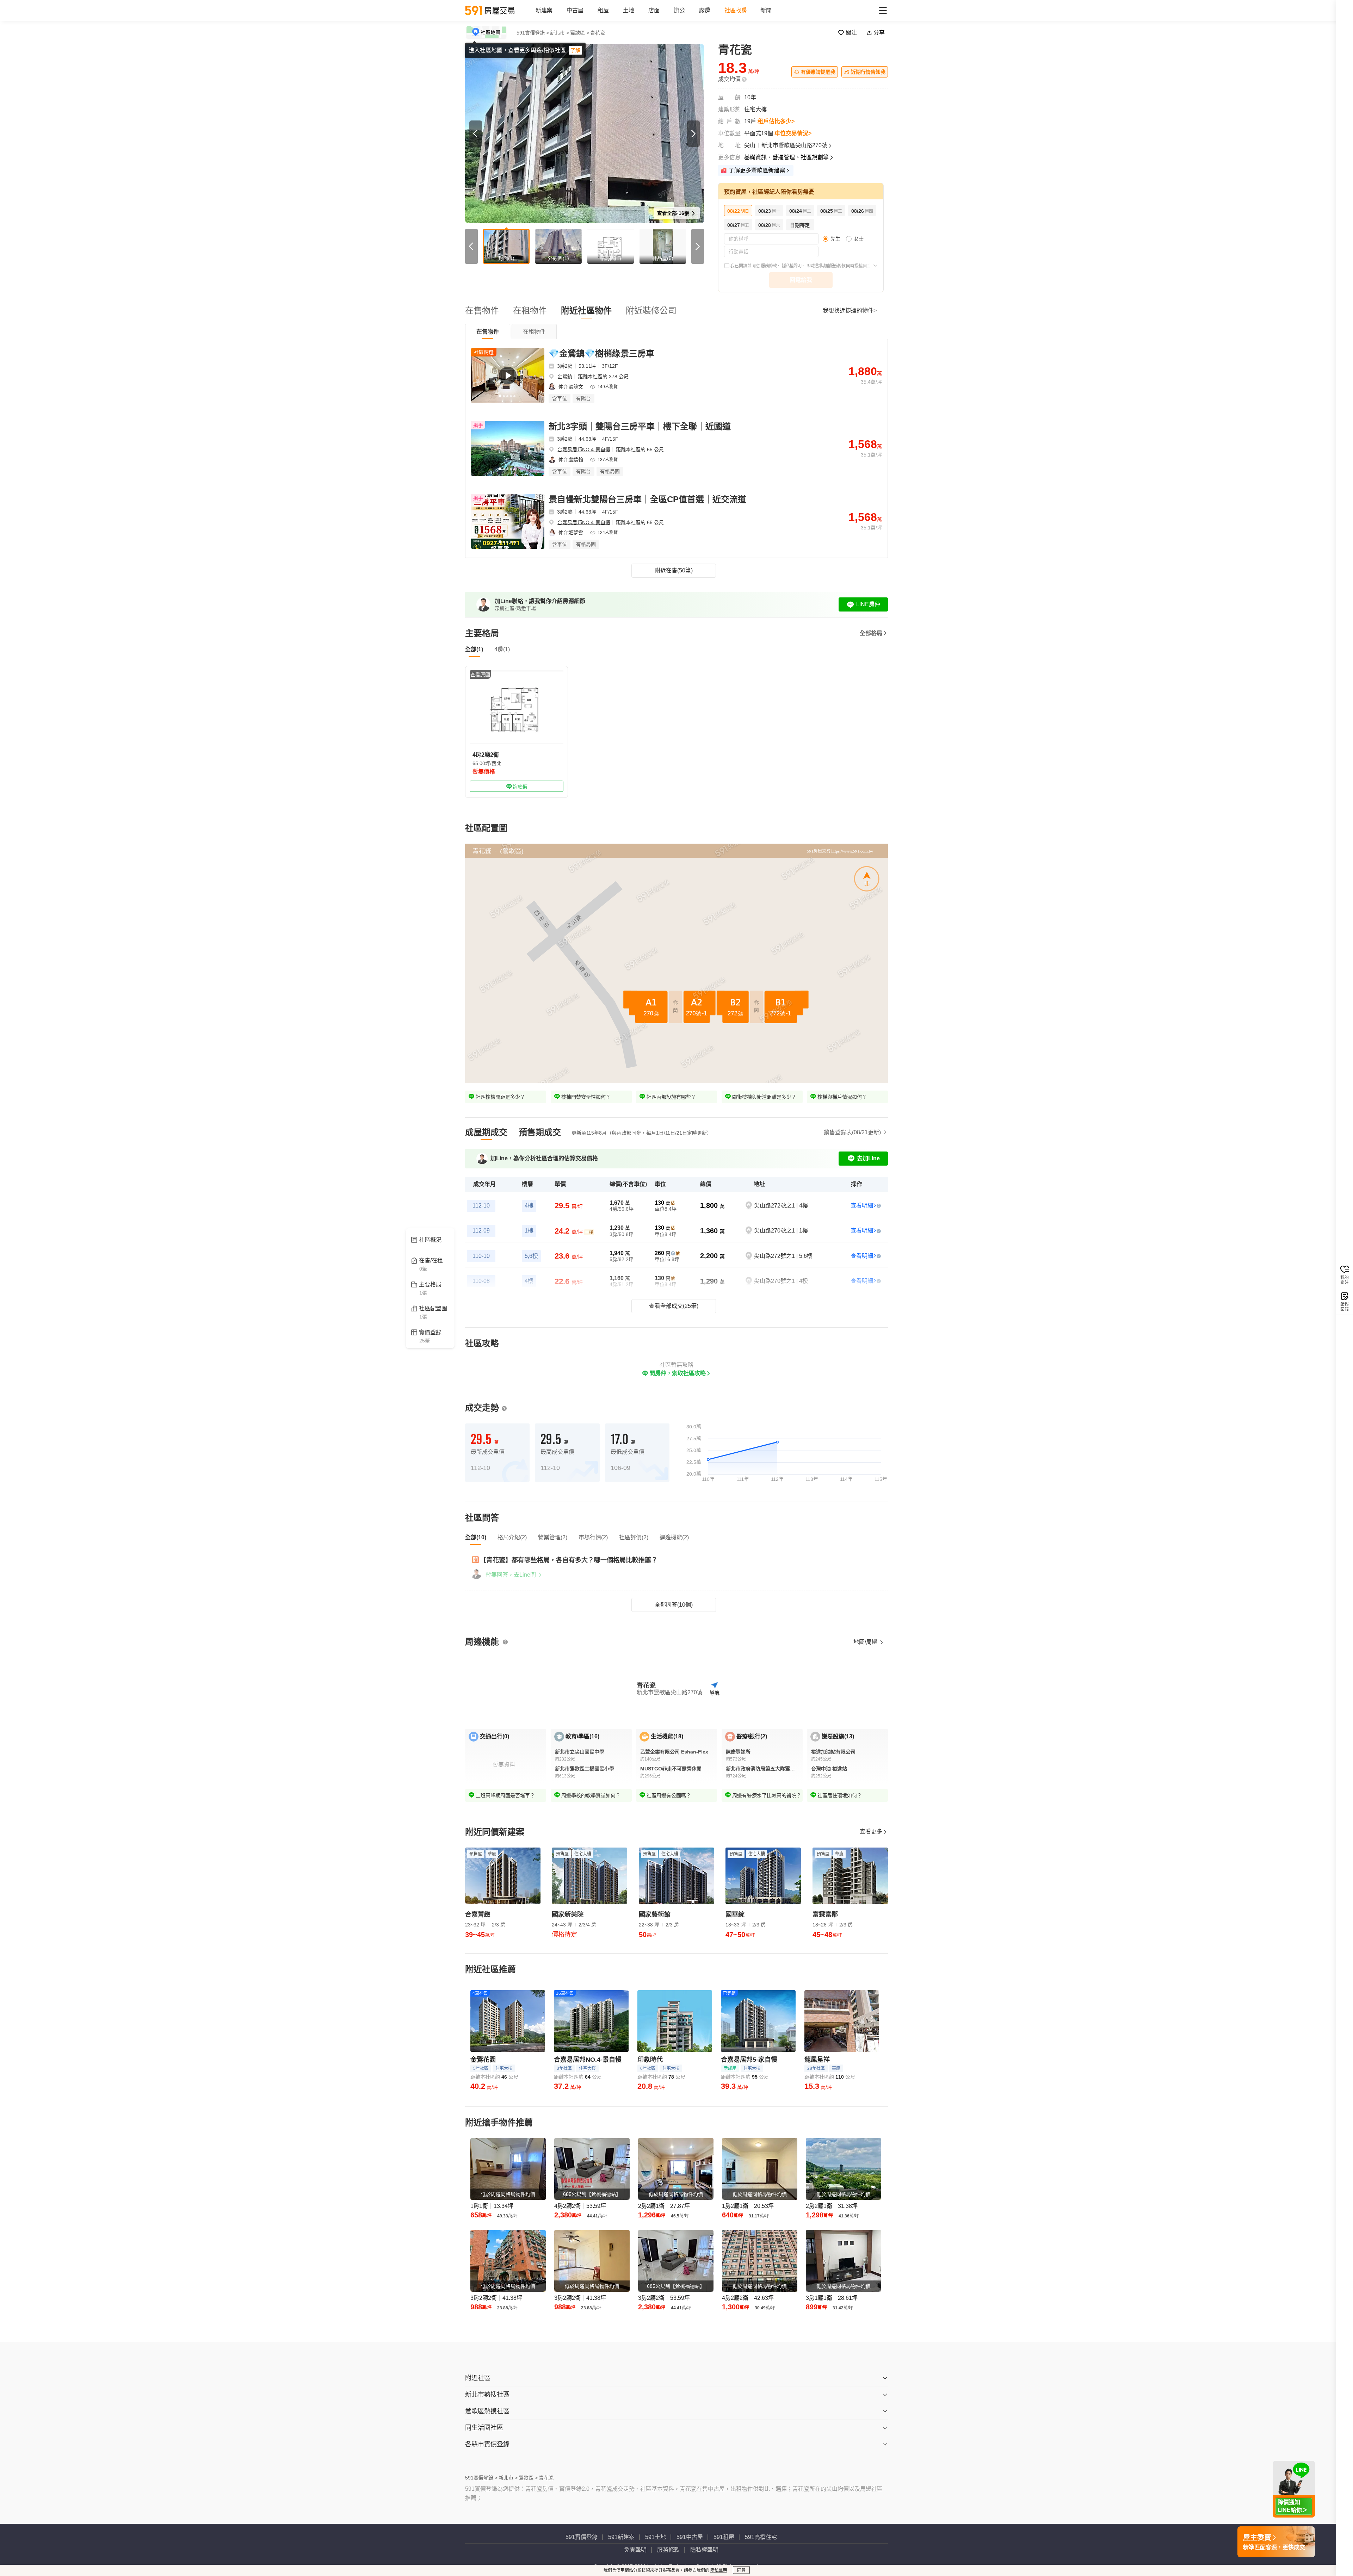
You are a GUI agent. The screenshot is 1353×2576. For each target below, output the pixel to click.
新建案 (544, 10)
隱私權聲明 (792, 266)
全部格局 (871, 633)
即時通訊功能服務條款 (826, 266)
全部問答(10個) (674, 1605)
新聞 (766, 10)
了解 (575, 50)
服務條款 (769, 266)
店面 (654, 10)
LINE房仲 (868, 604)
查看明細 (862, 1206)
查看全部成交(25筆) (674, 1306)
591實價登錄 (582, 2537)
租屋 (603, 10)
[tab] (488, 331)
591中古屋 (690, 2537)
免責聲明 (635, 2550)
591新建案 (621, 2537)
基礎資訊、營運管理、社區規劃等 (786, 157)
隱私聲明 (719, 2570)
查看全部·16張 (674, 213)
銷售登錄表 (852, 1132)
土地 (629, 10)
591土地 (656, 2537)
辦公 (679, 10)
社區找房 (736, 10)
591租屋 (724, 2537)
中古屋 (575, 10)
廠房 (705, 10)
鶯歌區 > (580, 33)
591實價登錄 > (533, 33)
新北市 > (560, 33)
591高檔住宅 (761, 2537)
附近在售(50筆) (674, 570)
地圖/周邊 (866, 1642)
